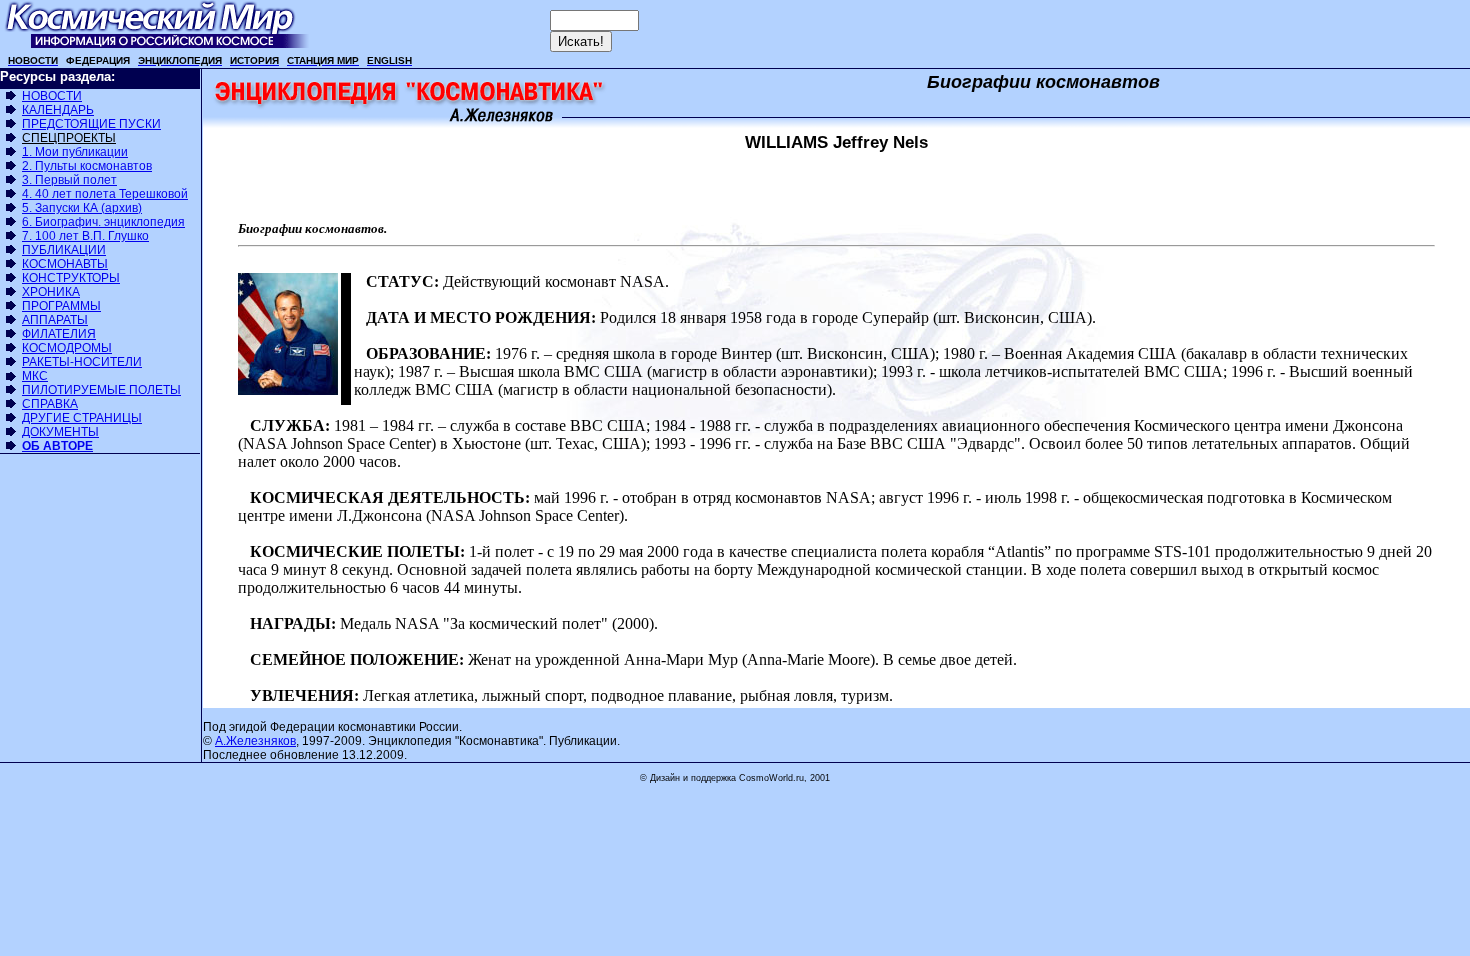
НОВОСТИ (52, 96)
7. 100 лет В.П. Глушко (85, 236)
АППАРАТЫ (55, 320)
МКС (35, 376)
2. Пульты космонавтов (87, 166)
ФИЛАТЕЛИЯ (59, 334)
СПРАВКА (50, 404)
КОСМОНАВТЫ (65, 264)
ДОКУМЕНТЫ (60, 432)
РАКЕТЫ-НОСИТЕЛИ (82, 362)
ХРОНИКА (51, 292)
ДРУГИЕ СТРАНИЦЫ (82, 418)
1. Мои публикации (75, 152)
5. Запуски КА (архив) (82, 208)
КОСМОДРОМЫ (67, 348)
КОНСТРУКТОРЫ (71, 278)
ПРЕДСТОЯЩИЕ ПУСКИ (91, 124)
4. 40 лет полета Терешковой (105, 194)
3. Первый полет (69, 180)
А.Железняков (255, 741)
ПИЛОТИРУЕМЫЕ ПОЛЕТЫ (101, 390)
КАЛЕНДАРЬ (58, 110)
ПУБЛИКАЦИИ (64, 250)
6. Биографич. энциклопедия (103, 222)
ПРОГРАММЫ (61, 306)
